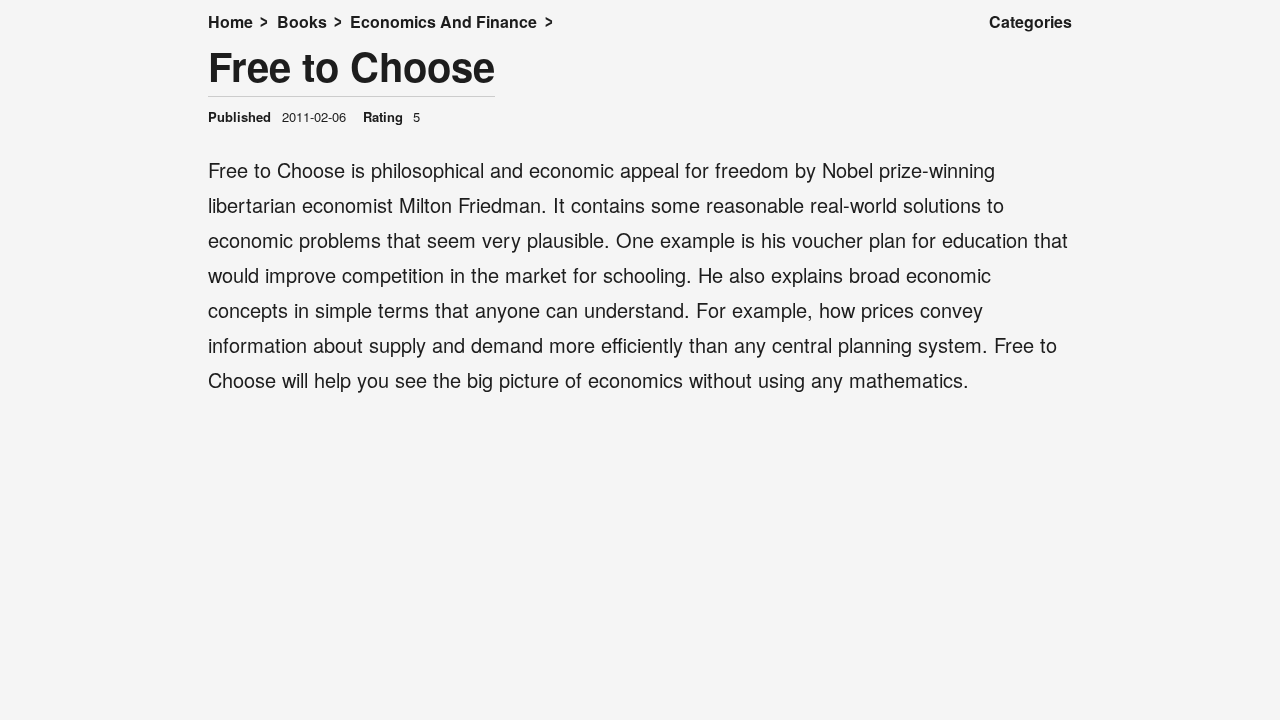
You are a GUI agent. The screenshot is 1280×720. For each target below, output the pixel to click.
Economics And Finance (443, 21)
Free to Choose (351, 65)
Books (302, 21)
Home (230, 21)
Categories (1030, 21)
